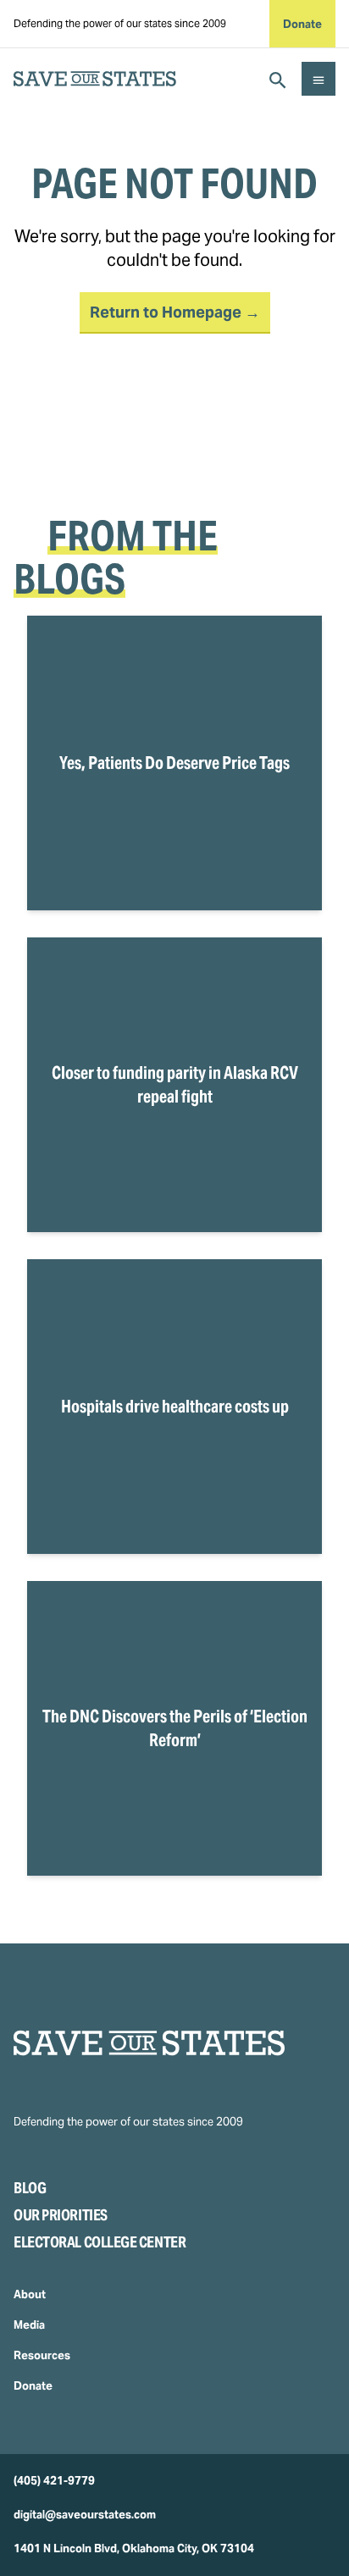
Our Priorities (61, 2215)
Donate (302, 24)
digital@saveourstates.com (85, 2515)
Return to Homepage (167, 312)
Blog (30, 2188)
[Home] (174, 2043)
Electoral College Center (100, 2242)
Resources (42, 2355)
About (30, 2294)
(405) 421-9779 (54, 2481)
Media (29, 2325)
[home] (95, 79)
